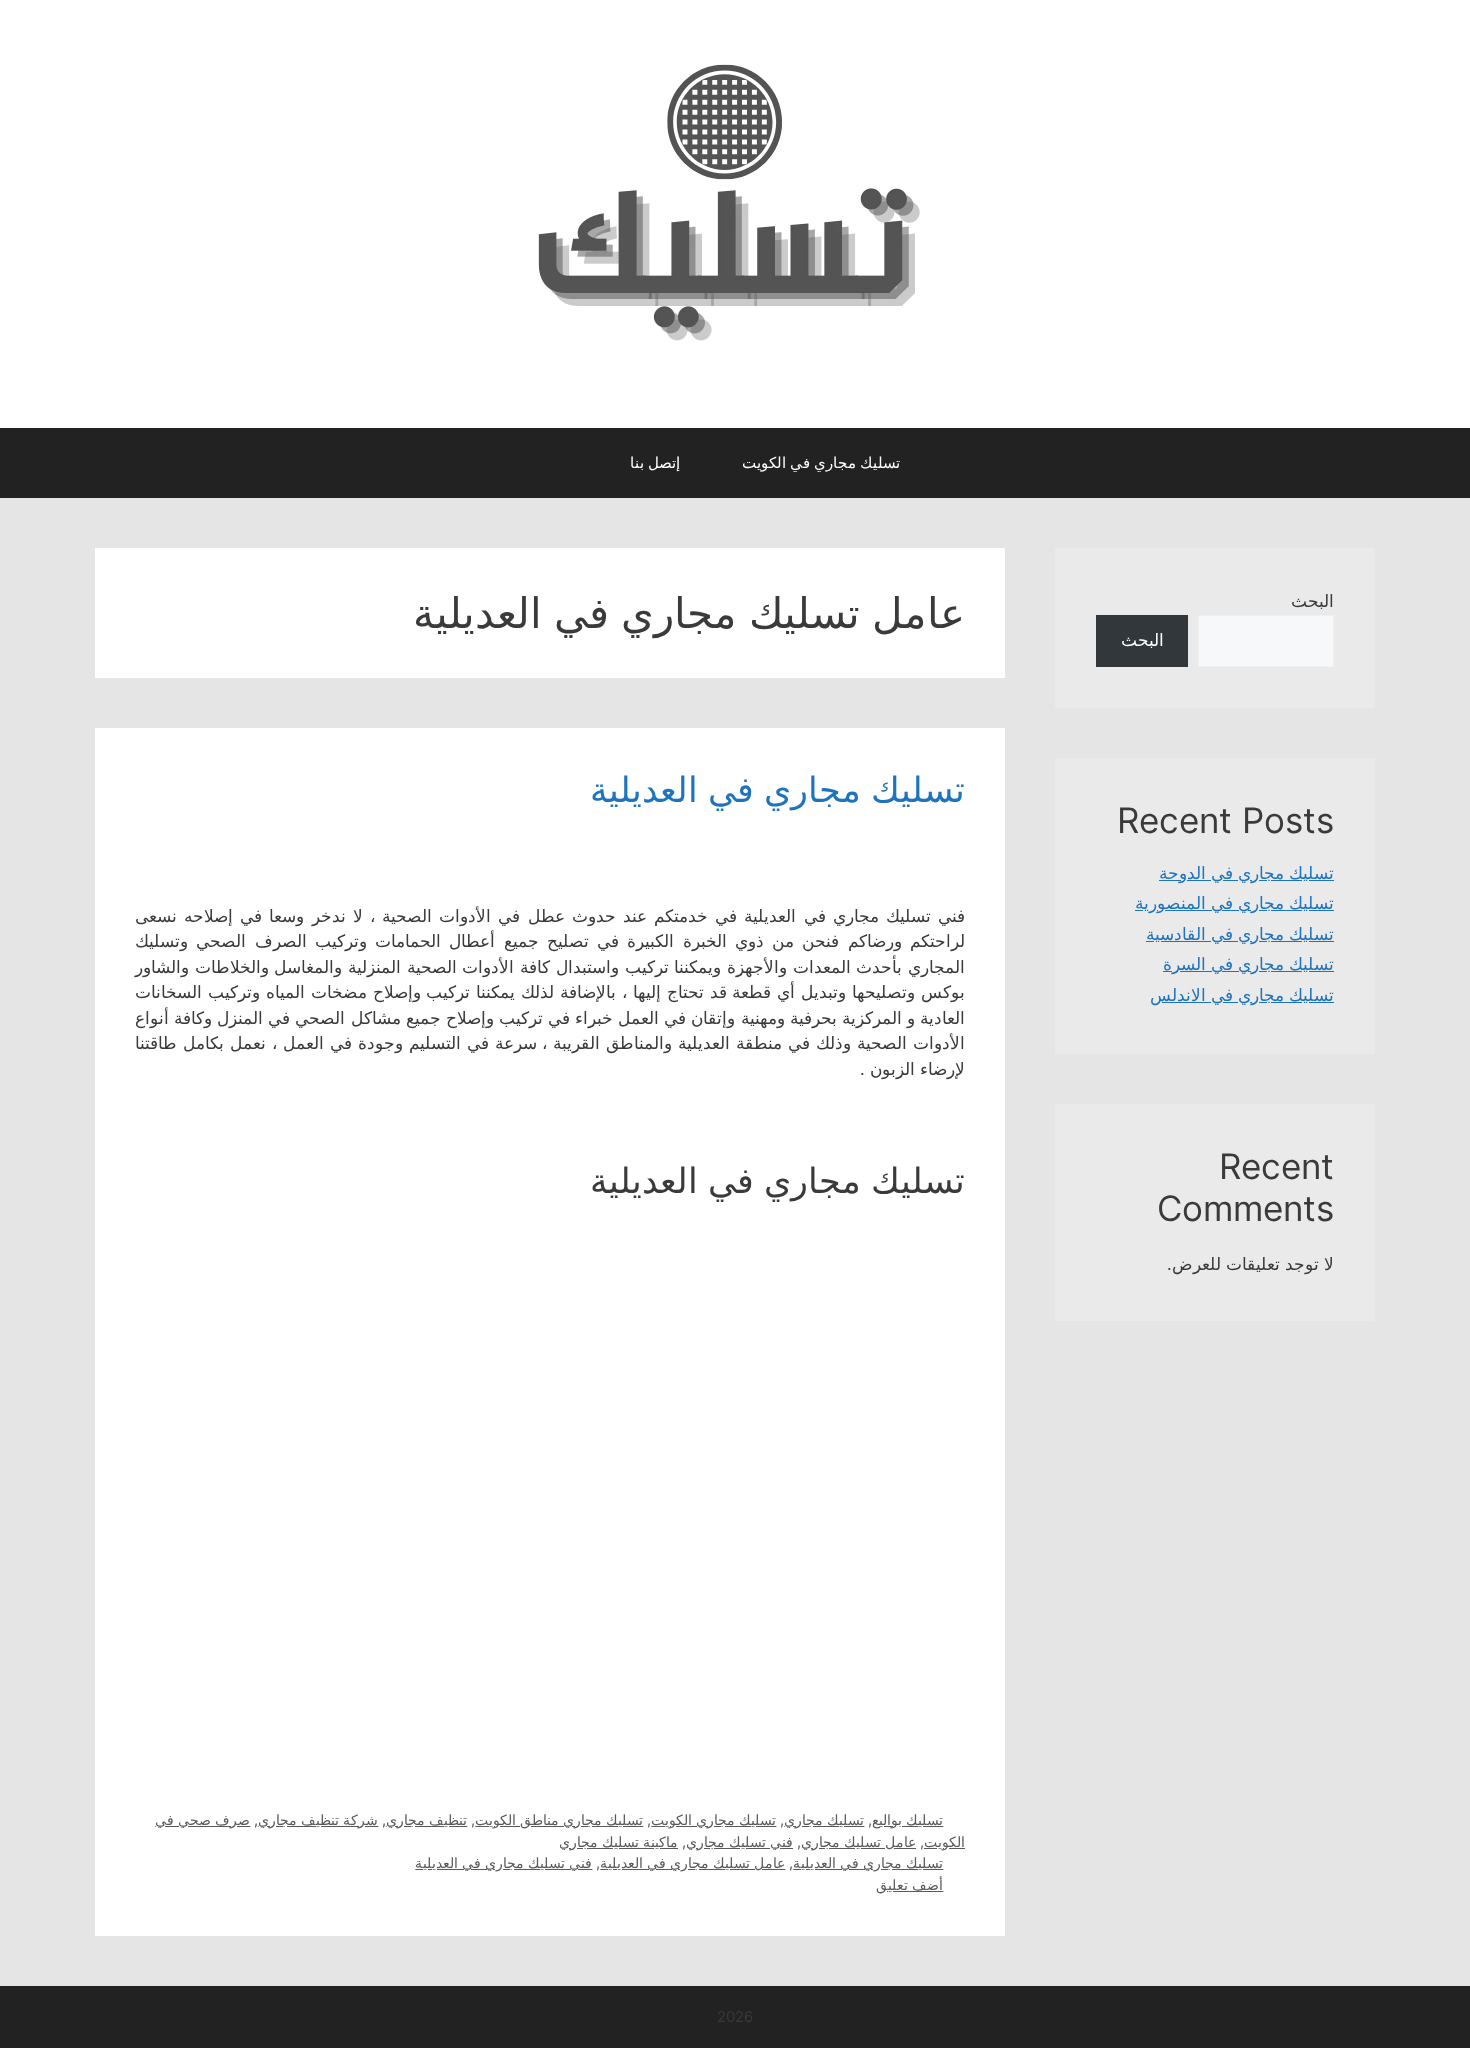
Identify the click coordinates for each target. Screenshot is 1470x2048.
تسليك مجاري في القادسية (1240, 934)
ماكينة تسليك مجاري (618, 1841)
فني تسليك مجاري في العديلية (503, 1862)
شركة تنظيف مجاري (318, 1819)
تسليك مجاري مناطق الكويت (559, 1819)
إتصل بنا (655, 462)
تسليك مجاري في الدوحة (1246, 873)
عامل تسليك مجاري (858, 1841)
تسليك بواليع (907, 1819)
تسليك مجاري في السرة (1248, 964)
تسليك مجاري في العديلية (777, 789)
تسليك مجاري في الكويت (821, 462)
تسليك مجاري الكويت (713, 1819)
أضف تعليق (909, 1884)
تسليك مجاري (824, 1819)
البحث (1312, 601)
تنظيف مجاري (426, 1819)
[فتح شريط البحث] (579, 463)
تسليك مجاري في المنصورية (1234, 903)
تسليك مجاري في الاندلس (1242, 995)
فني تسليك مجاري (739, 1841)
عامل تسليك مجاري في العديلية (692, 1862)
